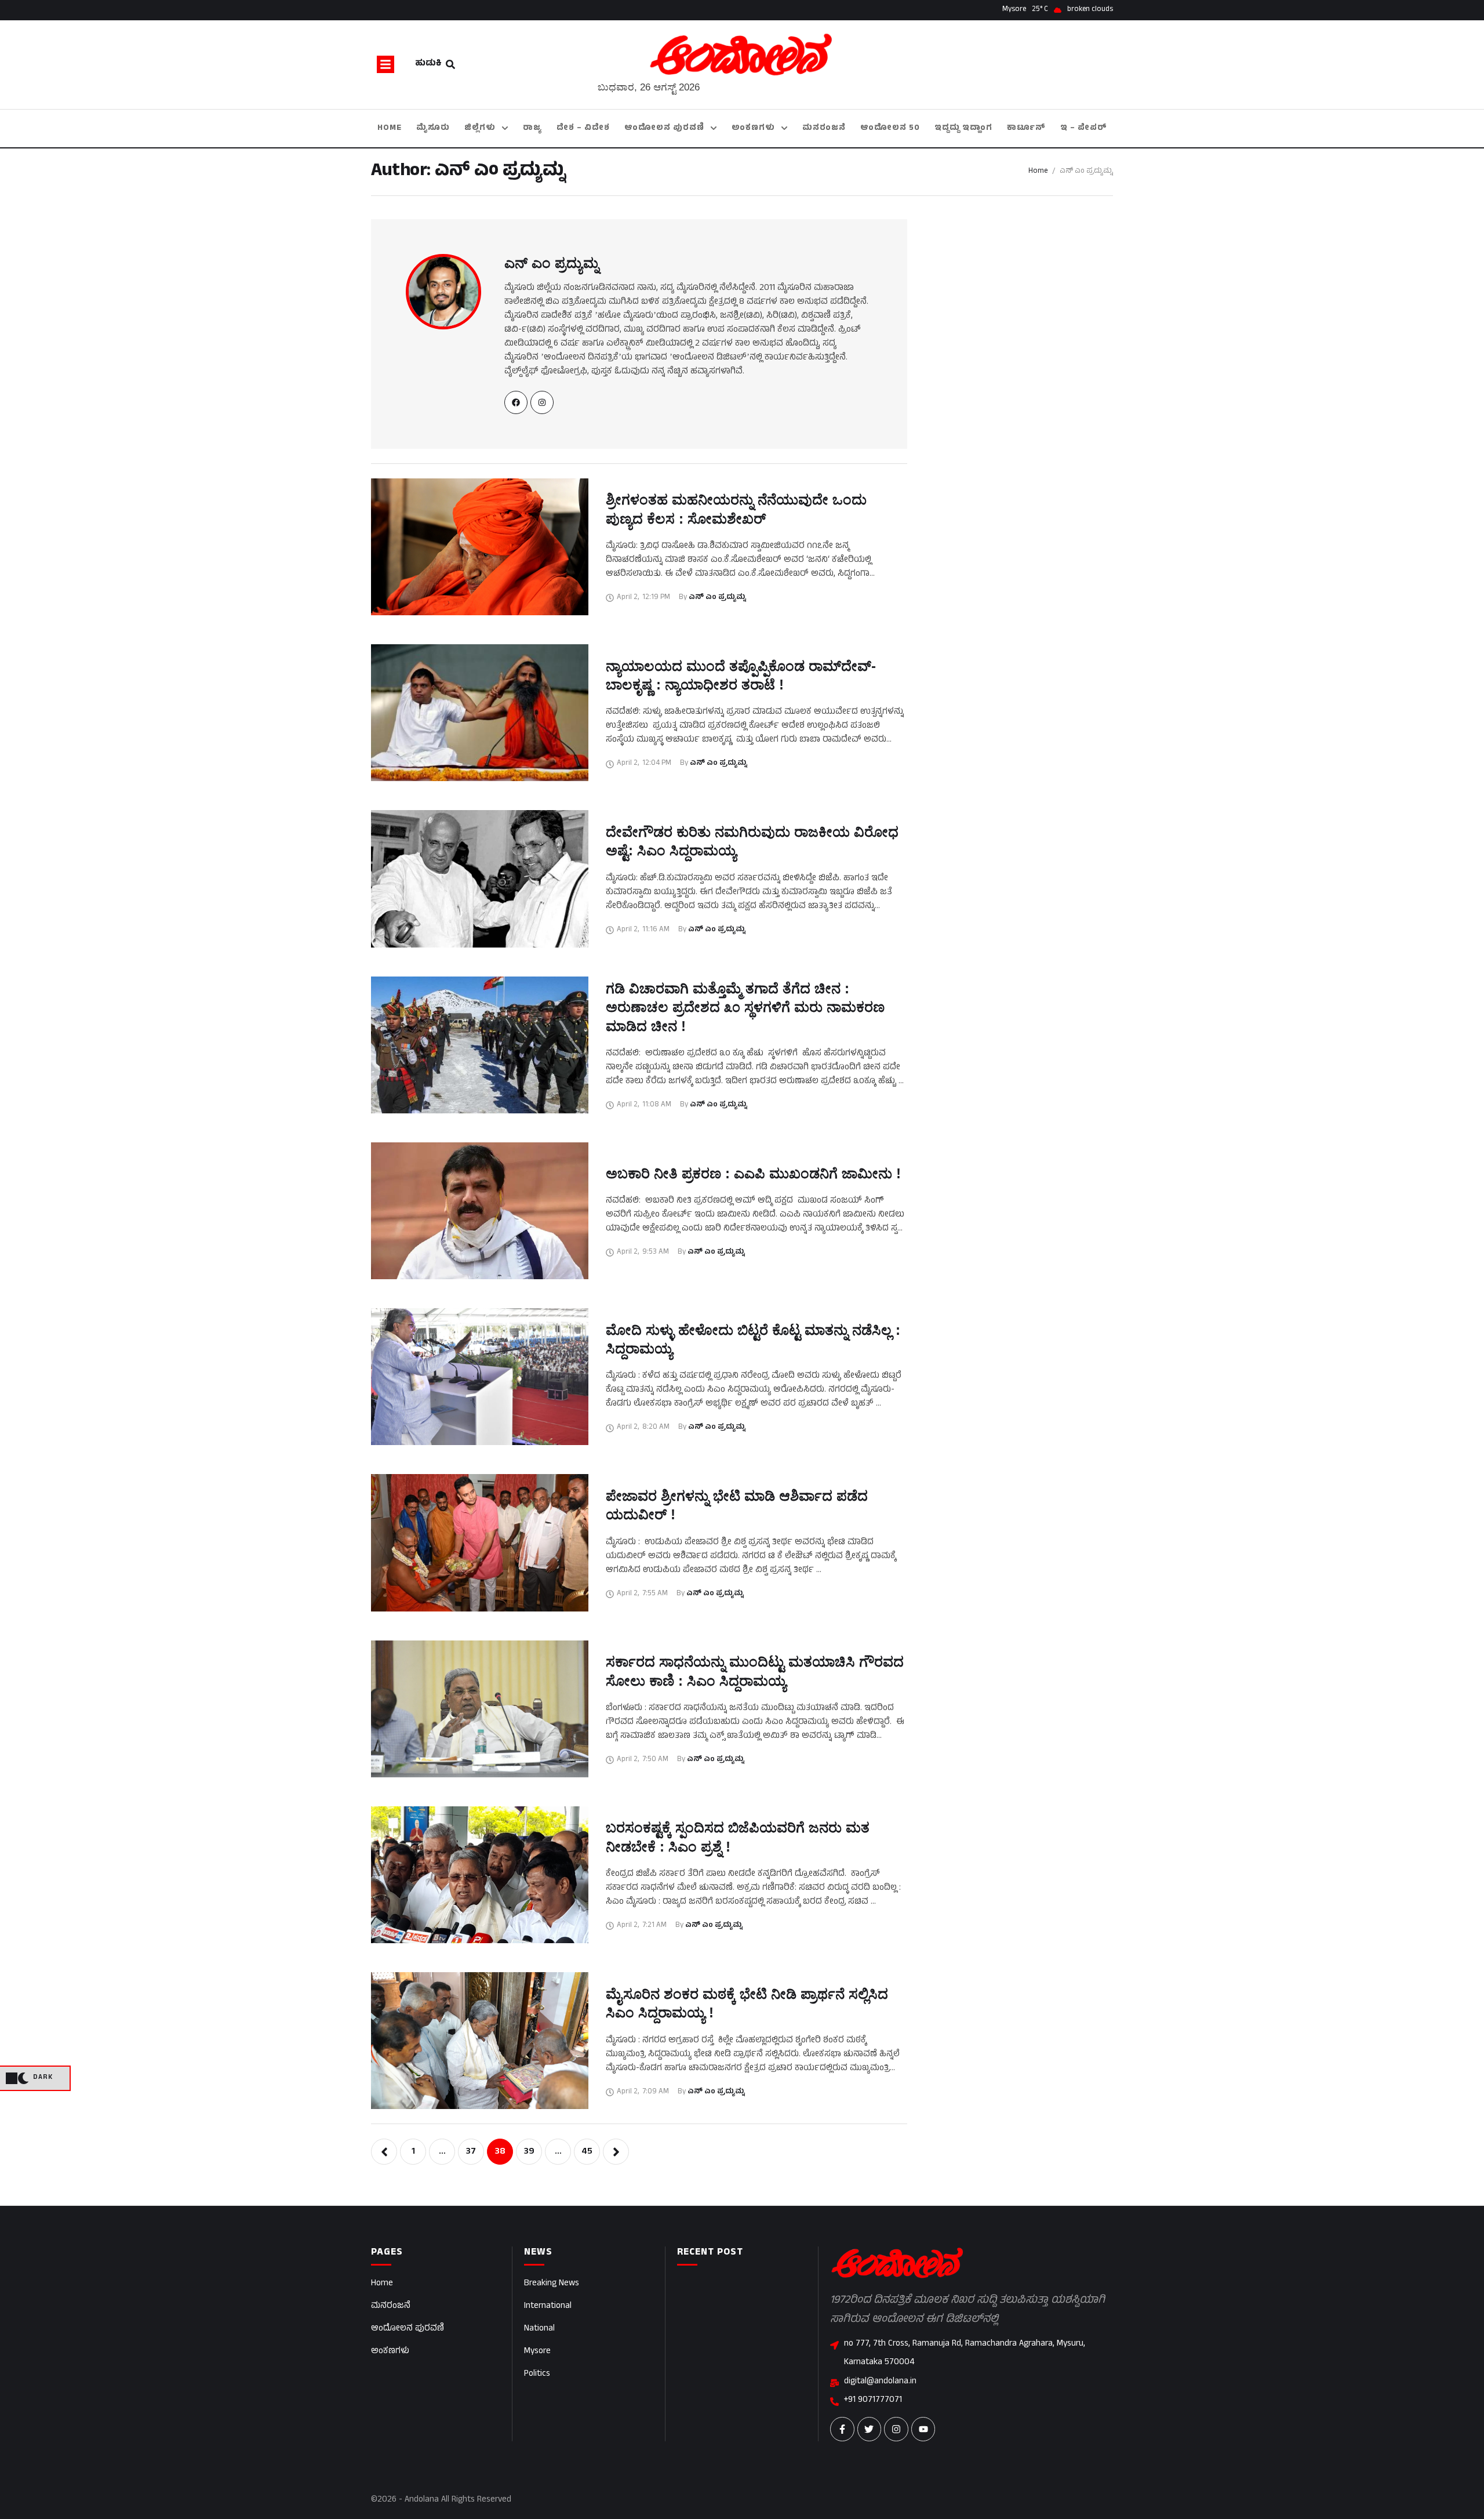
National (539, 2329)
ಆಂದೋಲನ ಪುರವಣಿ (408, 2329)
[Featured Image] (480, 547)
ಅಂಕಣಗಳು (390, 2352)
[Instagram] (896, 2429)
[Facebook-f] (842, 2429)
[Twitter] (870, 2429)
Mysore (537, 2352)
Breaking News (552, 2284)
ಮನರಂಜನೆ (391, 2306)
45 (587, 2152)
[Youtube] (923, 2429)
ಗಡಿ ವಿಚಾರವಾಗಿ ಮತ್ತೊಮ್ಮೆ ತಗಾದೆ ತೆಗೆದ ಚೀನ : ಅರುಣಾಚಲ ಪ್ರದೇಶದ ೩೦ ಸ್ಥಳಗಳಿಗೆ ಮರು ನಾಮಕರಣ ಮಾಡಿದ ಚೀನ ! (745, 1007)
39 (529, 2152)
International (548, 2306)
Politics (537, 2374)
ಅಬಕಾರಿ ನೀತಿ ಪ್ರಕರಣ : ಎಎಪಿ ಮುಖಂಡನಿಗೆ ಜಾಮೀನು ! (753, 1173)
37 (471, 2152)
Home (1038, 172)
